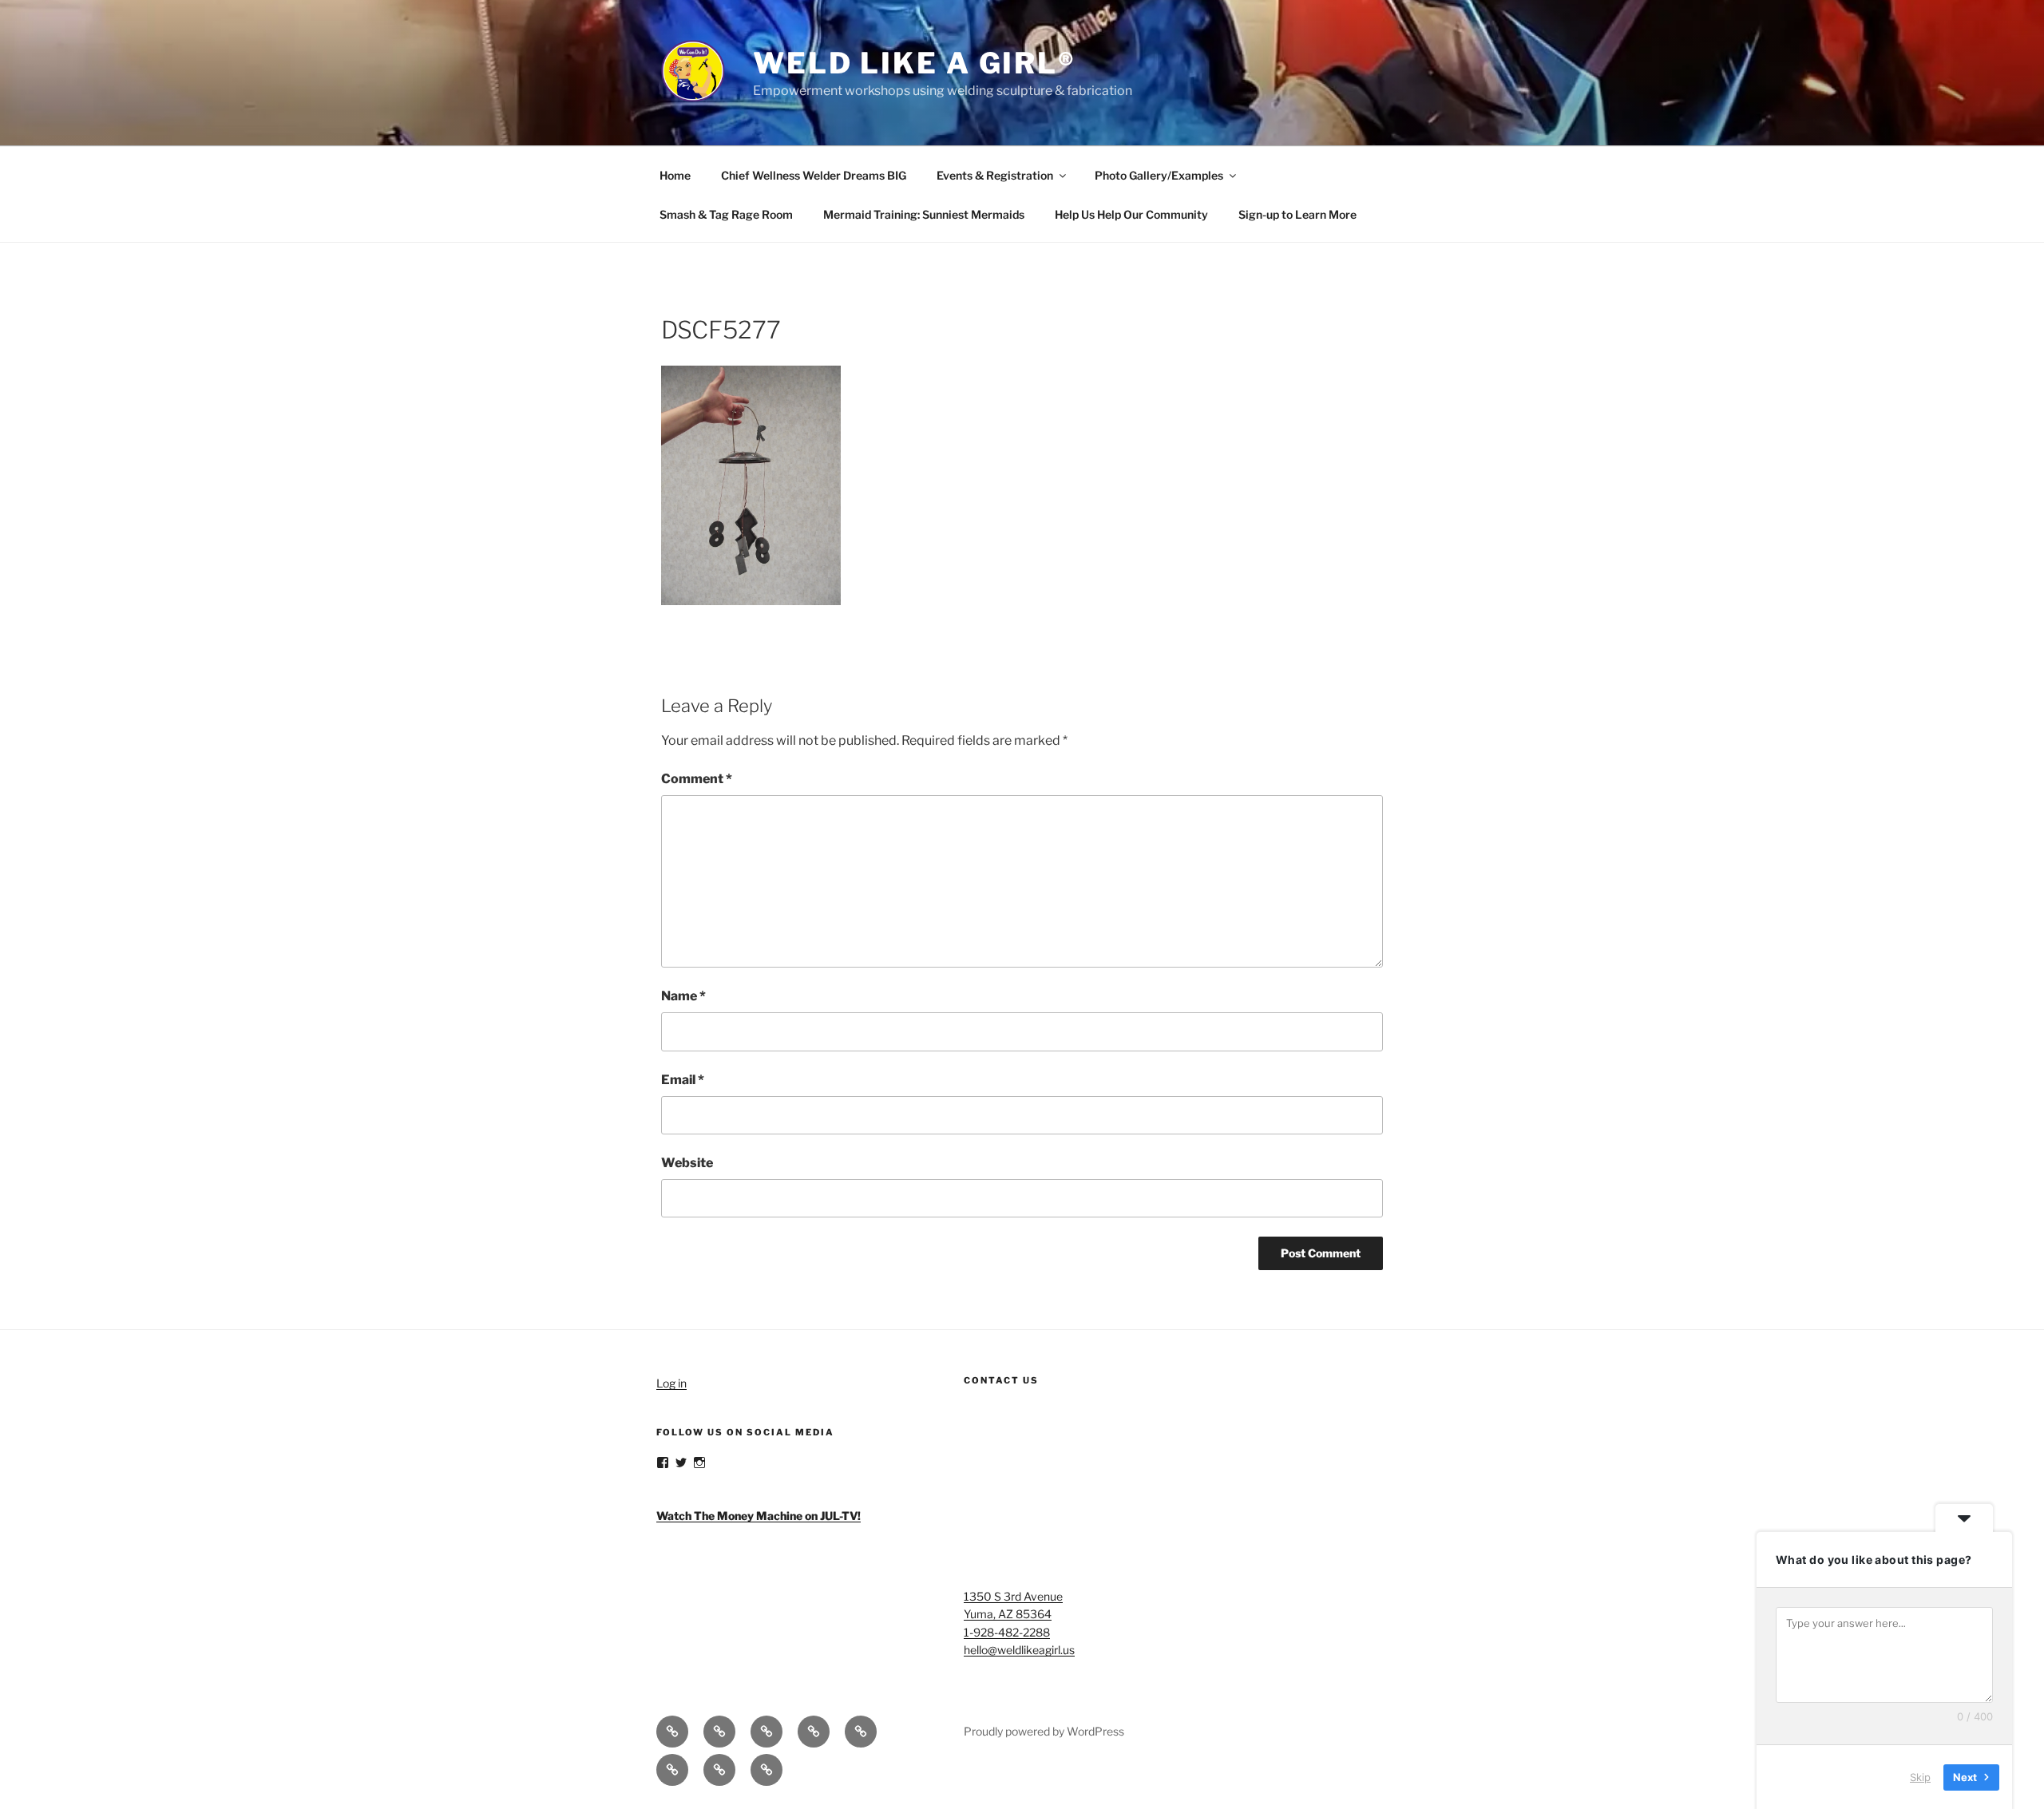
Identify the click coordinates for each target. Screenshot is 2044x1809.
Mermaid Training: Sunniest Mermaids (924, 214)
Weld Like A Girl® (915, 63)
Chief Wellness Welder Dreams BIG (814, 175)
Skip (1920, 1776)
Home (675, 175)
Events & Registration (995, 175)
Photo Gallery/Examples (1159, 175)
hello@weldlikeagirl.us (1019, 1650)
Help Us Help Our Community (1131, 214)
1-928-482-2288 (1007, 1632)
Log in (671, 1383)
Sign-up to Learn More (1297, 214)
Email (683, 1080)
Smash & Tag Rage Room (726, 214)
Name (683, 996)
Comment (697, 779)
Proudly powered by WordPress (1044, 1731)
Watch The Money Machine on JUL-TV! (759, 1516)
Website (687, 1163)
